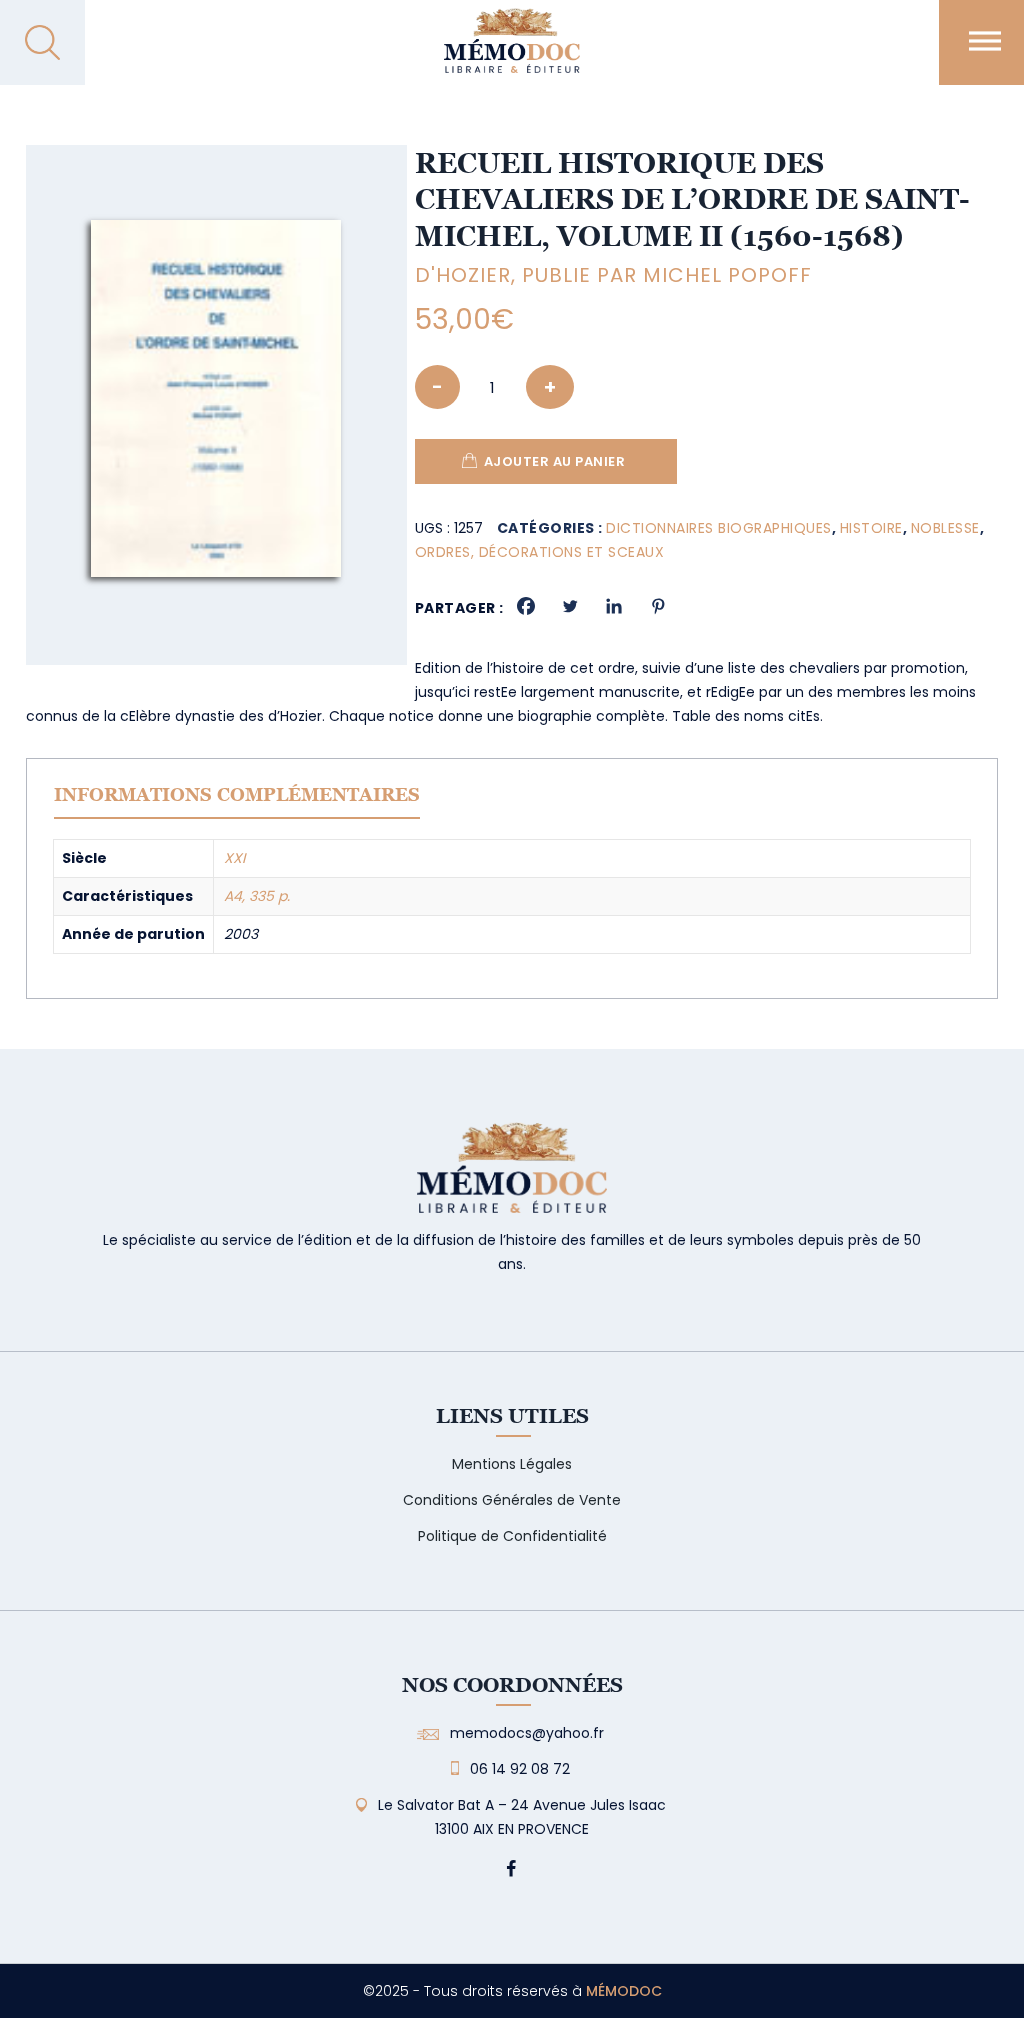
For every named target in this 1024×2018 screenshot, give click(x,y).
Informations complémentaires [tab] (237, 794)
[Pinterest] (658, 606)
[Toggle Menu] (985, 40)
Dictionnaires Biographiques (719, 528)
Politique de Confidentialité (512, 1536)
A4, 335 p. (257, 896)
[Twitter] (570, 606)
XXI (234, 858)
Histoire (871, 528)
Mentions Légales (512, 1464)
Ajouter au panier (555, 461)
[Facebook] (526, 606)
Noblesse (945, 528)
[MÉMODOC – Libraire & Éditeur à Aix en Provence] (511, 52)
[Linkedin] (614, 606)
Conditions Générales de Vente (512, 1500)
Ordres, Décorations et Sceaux (540, 552)
